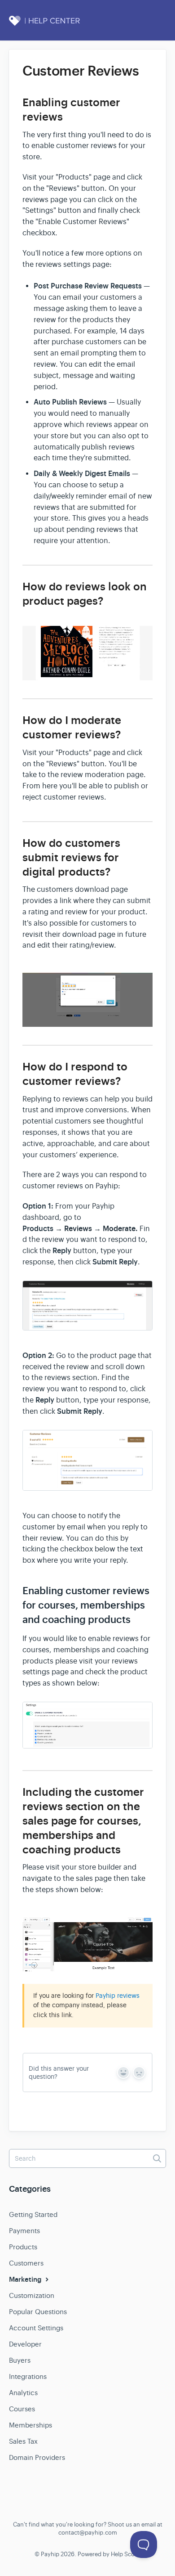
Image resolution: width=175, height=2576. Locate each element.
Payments (24, 2231)
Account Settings (36, 2328)
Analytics (23, 2393)
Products (23, 2247)
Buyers (20, 2360)
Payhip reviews (118, 1996)
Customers (26, 2263)
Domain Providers (37, 2457)
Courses (22, 2409)
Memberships (31, 2425)
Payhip (50, 2554)
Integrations (28, 2376)
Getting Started (33, 2214)
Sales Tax (23, 2441)
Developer (25, 2344)
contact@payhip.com (88, 2533)
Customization (32, 2295)
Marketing (26, 2279)
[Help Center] (54, 26)
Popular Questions (38, 2312)
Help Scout (126, 2554)
